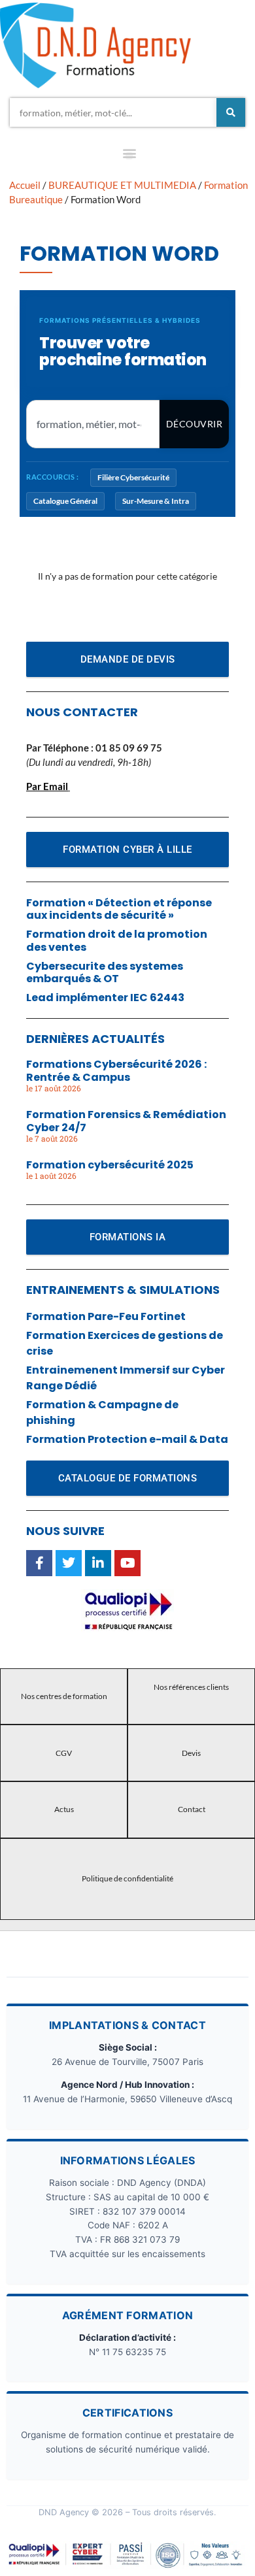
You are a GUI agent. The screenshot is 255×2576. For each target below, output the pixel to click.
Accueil (25, 185)
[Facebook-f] (39, 1563)
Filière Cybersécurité (133, 477)
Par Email (47, 786)
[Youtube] (127, 1563)
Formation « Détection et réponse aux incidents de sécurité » (119, 909)
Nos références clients (191, 1687)
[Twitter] (69, 1563)
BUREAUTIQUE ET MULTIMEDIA (122, 185)
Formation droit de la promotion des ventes (117, 940)
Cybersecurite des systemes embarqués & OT (105, 972)
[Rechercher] (231, 112)
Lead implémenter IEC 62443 (105, 998)
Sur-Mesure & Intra (156, 501)
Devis (191, 1753)
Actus (64, 1809)
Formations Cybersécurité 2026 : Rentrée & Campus (116, 1070)
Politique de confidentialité (127, 1878)
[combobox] (113, 112)
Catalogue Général (65, 501)
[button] (129, 156)
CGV (64, 1753)
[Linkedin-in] (98, 1563)
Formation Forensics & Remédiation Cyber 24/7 (126, 1121)
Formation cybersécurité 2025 (110, 1165)
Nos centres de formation (64, 1696)
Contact (192, 1809)
